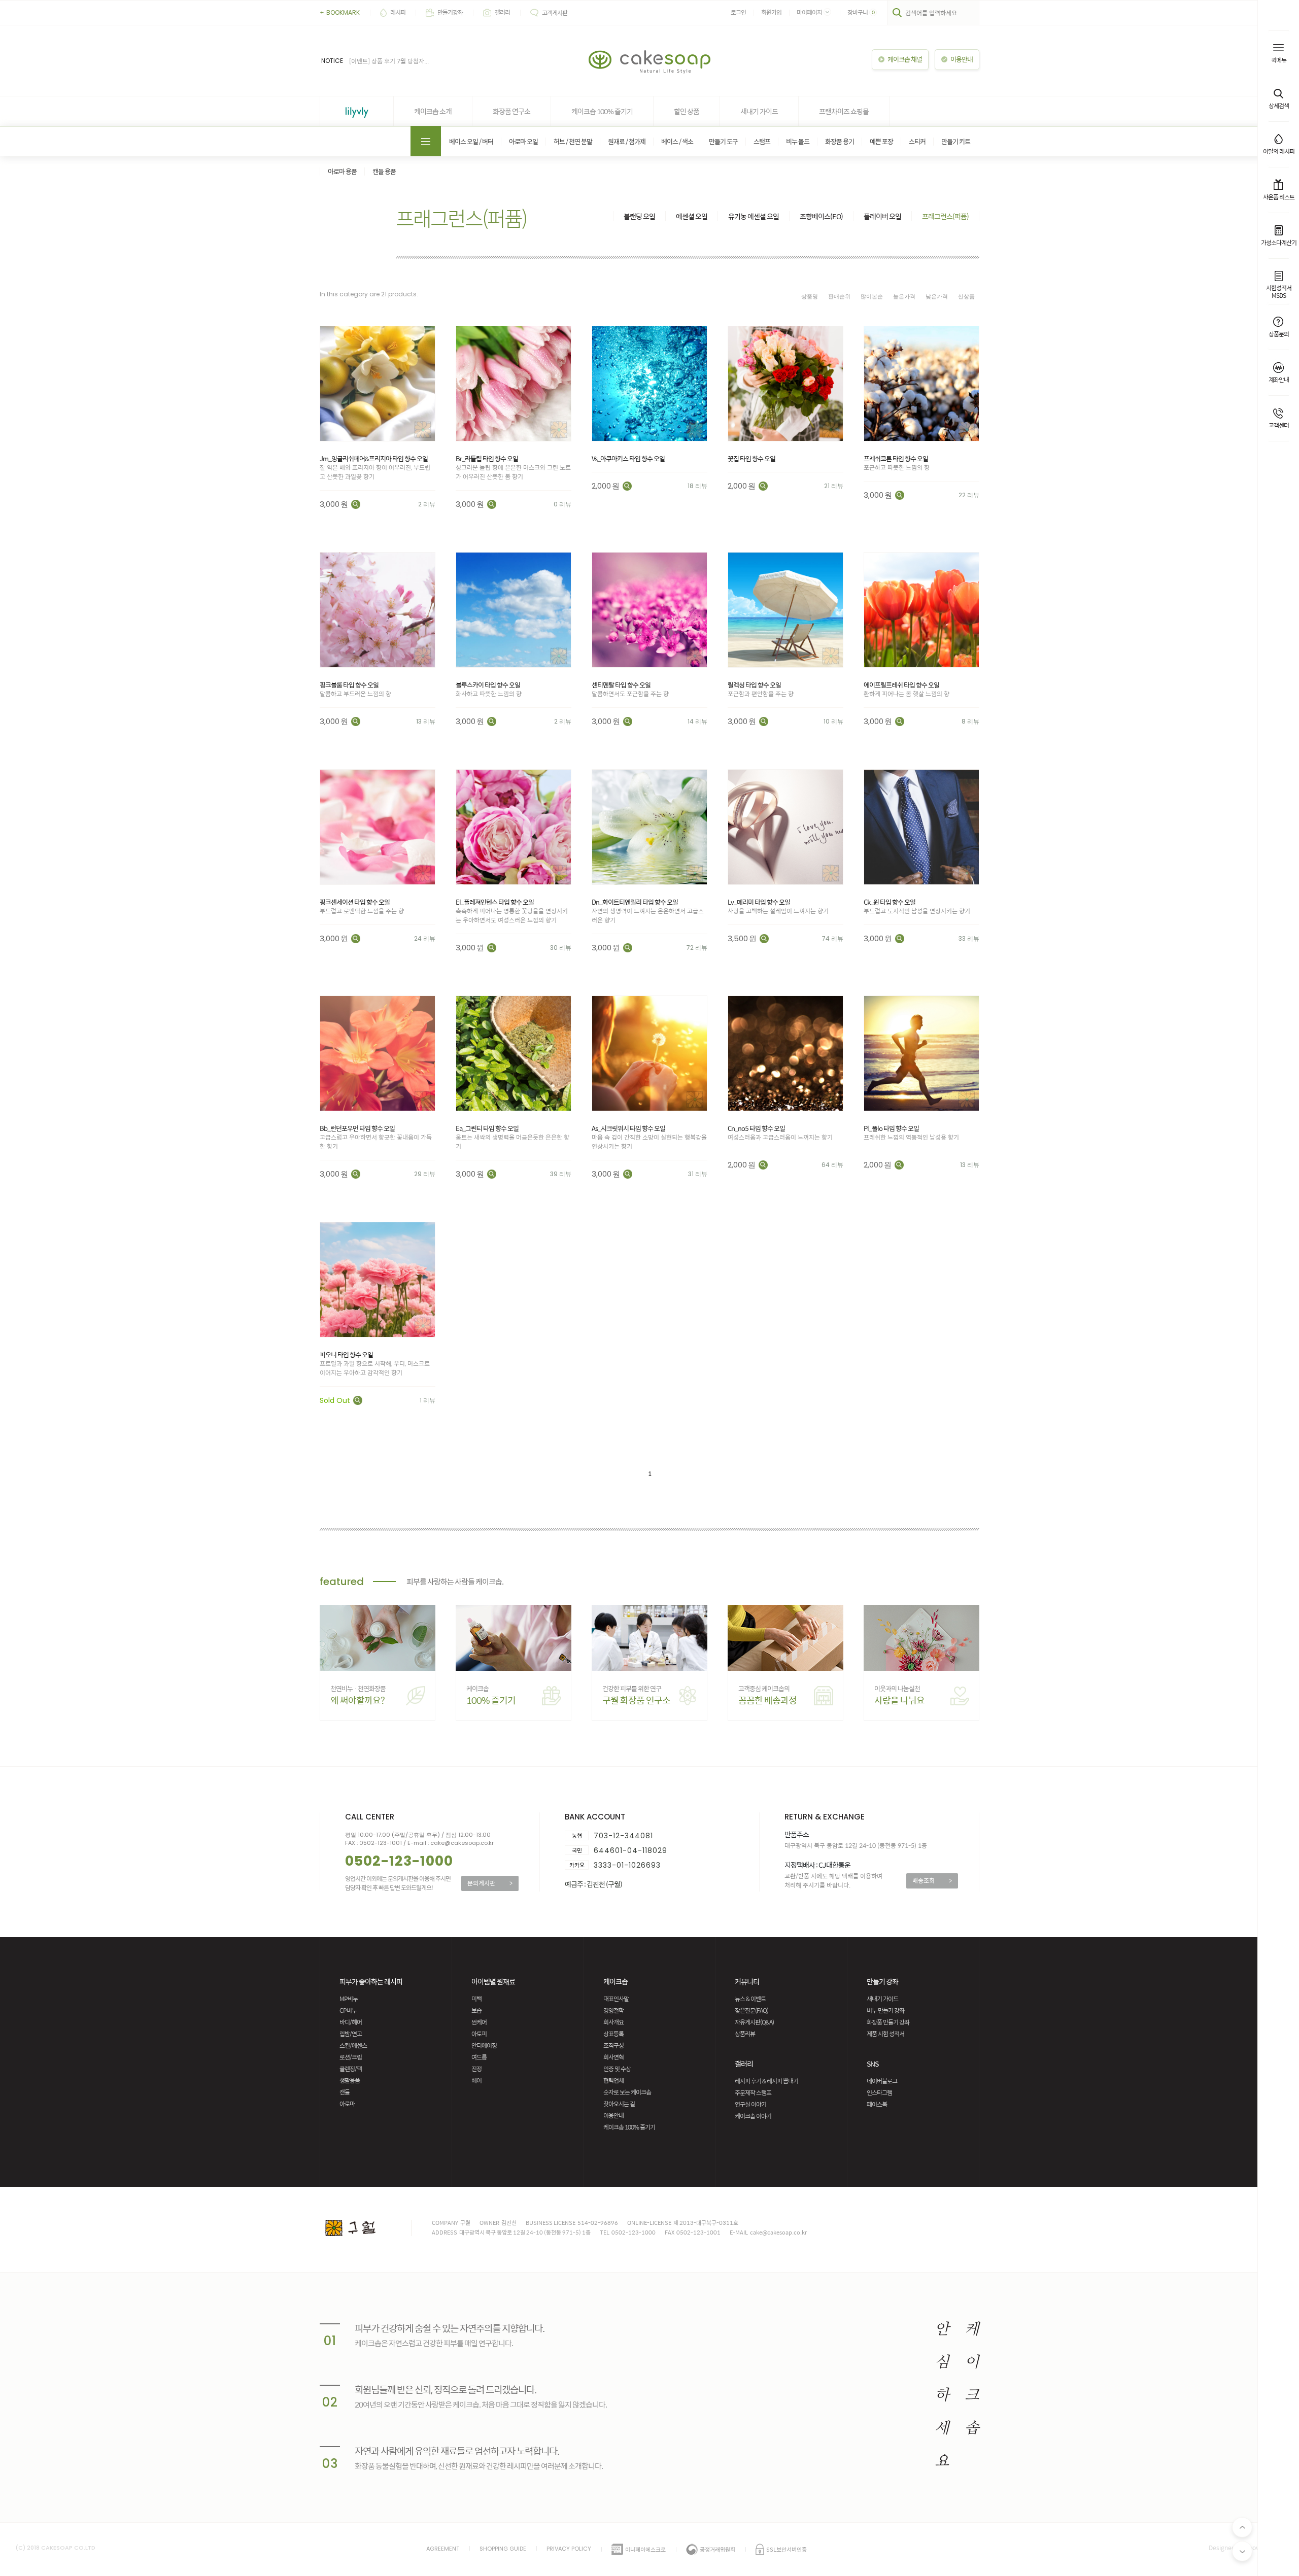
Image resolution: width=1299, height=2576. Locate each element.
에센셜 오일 (692, 216)
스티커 (917, 141)
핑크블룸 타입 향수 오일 (349, 685)
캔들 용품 (384, 171)
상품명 (810, 296)
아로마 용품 (342, 171)
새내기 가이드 (759, 111)
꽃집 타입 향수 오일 (751, 458)
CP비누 (348, 2010)
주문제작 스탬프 (753, 2092)
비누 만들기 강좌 (885, 2010)
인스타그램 (879, 2092)
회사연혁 (613, 2057)
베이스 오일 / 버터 (471, 141)
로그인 (738, 12)
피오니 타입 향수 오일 (346, 1354)
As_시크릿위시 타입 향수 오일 (628, 1128)
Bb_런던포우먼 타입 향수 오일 (357, 1128)
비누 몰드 (798, 141)
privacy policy (569, 2549)
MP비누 (349, 1999)
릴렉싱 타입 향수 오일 (754, 685)
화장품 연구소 (511, 111)
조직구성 (613, 2045)
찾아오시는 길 (619, 2104)
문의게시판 (490, 1883)
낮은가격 (937, 296)
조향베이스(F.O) (821, 216)
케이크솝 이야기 (753, 2116)
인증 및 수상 (617, 2069)
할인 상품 (687, 111)
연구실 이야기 (750, 2104)
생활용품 (350, 2080)
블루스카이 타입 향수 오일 (488, 685)
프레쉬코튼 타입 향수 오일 (896, 458)
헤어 (476, 2080)
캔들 (345, 2092)
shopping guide (503, 2549)
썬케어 (479, 2022)
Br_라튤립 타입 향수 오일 (487, 458)
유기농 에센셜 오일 (754, 216)
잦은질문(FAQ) (751, 2010)
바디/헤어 (351, 2022)
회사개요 (613, 2022)
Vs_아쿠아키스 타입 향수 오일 (628, 458)
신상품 (966, 296)
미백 (476, 1999)
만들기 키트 (956, 141)
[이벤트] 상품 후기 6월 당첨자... (389, 61)
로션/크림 (351, 2057)
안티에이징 (484, 2045)
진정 (476, 2069)
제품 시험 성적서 (885, 2034)
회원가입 (771, 12)
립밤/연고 (351, 2034)
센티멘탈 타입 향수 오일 (621, 685)
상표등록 (613, 2034)
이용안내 (613, 2115)
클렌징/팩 (351, 2069)
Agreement (443, 2549)
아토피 (479, 2034)
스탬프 (762, 141)
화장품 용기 (840, 141)
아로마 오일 (523, 141)
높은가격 (904, 296)
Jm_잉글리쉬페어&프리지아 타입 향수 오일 (374, 458)
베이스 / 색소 (677, 141)
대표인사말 (616, 1999)
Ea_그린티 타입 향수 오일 (487, 1128)
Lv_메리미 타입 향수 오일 (759, 902)
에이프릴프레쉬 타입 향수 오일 (901, 685)
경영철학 (613, 2010)
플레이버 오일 (882, 216)
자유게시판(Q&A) (754, 2022)
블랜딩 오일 (639, 216)
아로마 (347, 2104)
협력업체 (613, 2080)
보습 (476, 2010)
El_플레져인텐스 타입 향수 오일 (495, 902)
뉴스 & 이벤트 (750, 1999)
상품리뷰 (745, 2034)
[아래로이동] (1242, 2551)
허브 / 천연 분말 (573, 141)
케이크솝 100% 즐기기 (602, 111)
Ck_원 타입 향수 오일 (890, 902)
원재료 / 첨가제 (627, 141)
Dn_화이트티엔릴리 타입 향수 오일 (635, 902)
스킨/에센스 (353, 2045)
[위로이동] (1242, 2527)
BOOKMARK (340, 12)
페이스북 (877, 2104)
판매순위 (839, 296)
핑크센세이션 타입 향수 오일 (355, 902)
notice (332, 61)
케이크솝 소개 (433, 111)
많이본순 (872, 296)
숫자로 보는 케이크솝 (627, 2092)
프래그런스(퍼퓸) (945, 216)
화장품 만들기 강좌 (888, 2022)
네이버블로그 (882, 2081)
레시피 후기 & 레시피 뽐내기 (766, 2081)
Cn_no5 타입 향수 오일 (756, 1128)
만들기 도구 (723, 141)
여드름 (479, 2057)
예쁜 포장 (881, 141)
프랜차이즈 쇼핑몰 (844, 111)
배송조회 (932, 1880)
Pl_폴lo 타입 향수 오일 (891, 1128)
